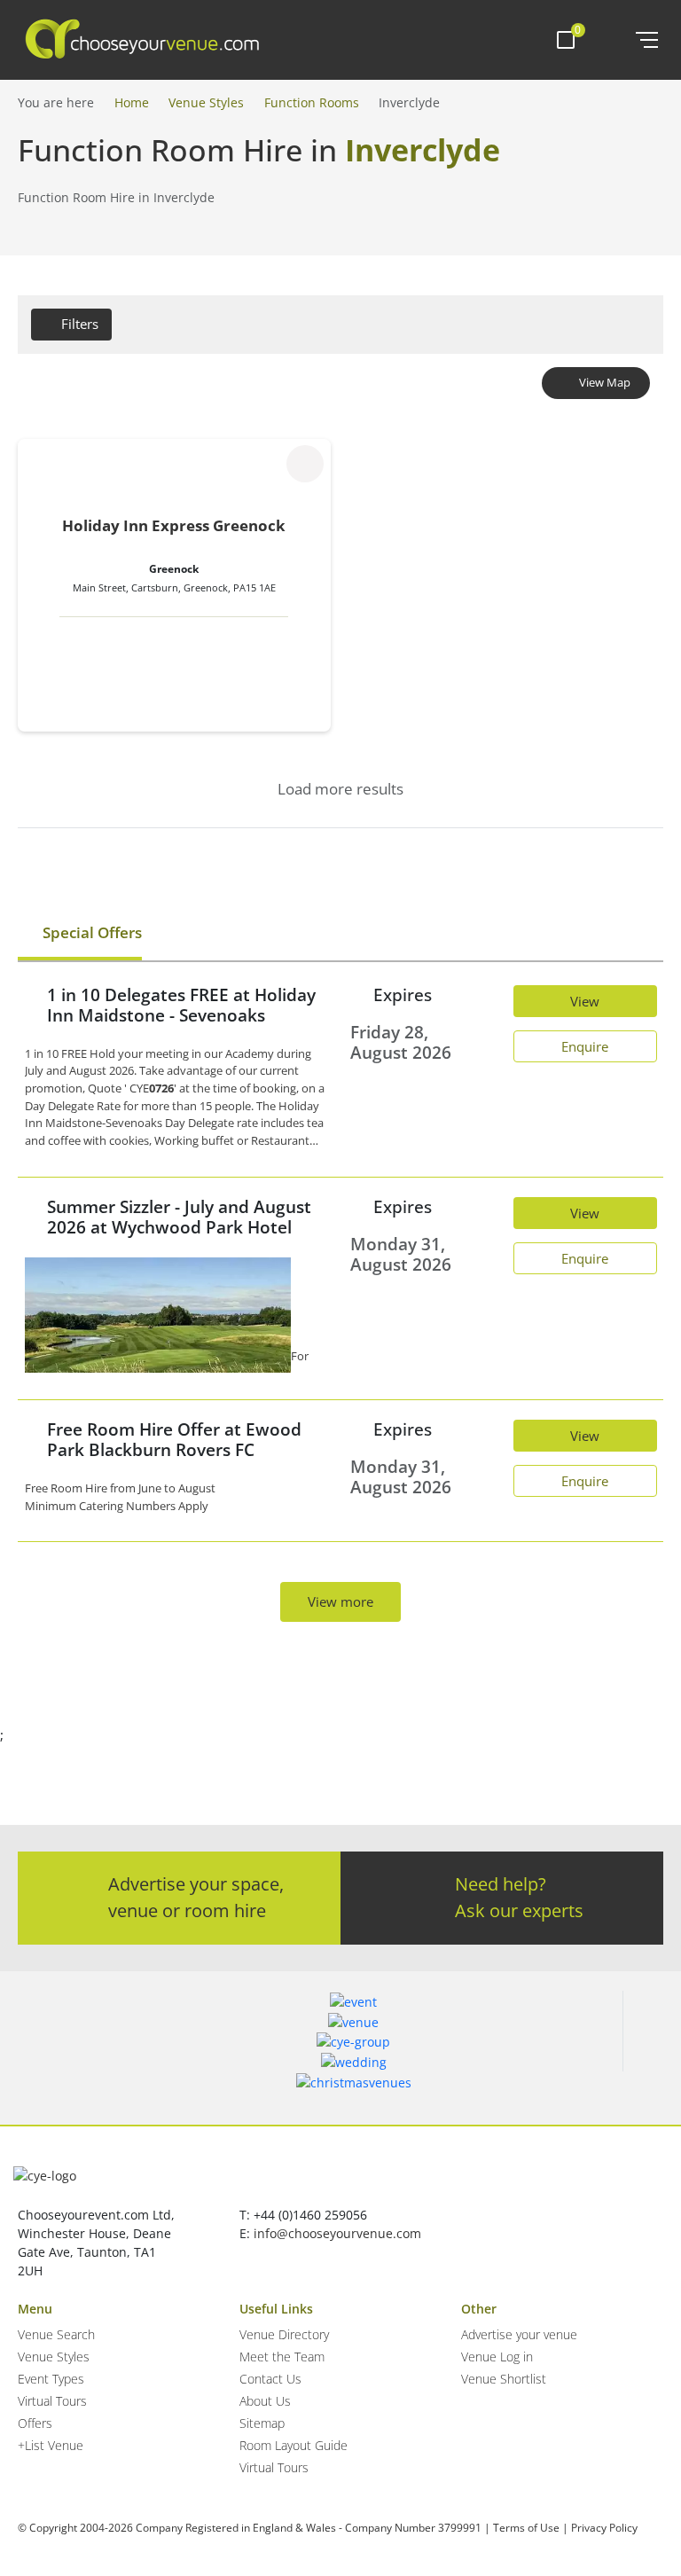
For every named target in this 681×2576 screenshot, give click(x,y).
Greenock (174, 569)
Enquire (585, 1046)
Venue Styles (206, 102)
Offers (35, 2423)
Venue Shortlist (504, 2379)
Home (132, 102)
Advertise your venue (519, 2334)
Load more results (340, 789)
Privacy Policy (604, 2528)
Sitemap (262, 2423)
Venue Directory (284, 2334)
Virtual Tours (52, 2401)
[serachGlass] (610, 40)
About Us (265, 2401)
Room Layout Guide (294, 2445)
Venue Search (56, 2334)
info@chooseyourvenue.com (337, 2233)
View (585, 1001)
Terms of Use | (531, 2528)
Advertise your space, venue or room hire (196, 1897)
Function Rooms (312, 102)
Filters (80, 324)
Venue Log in (497, 2357)
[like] (305, 464)
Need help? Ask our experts (519, 1897)
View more (340, 1601)
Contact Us (270, 2379)
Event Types (51, 2379)
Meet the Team (282, 2357)
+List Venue (51, 2445)
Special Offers (90, 932)
